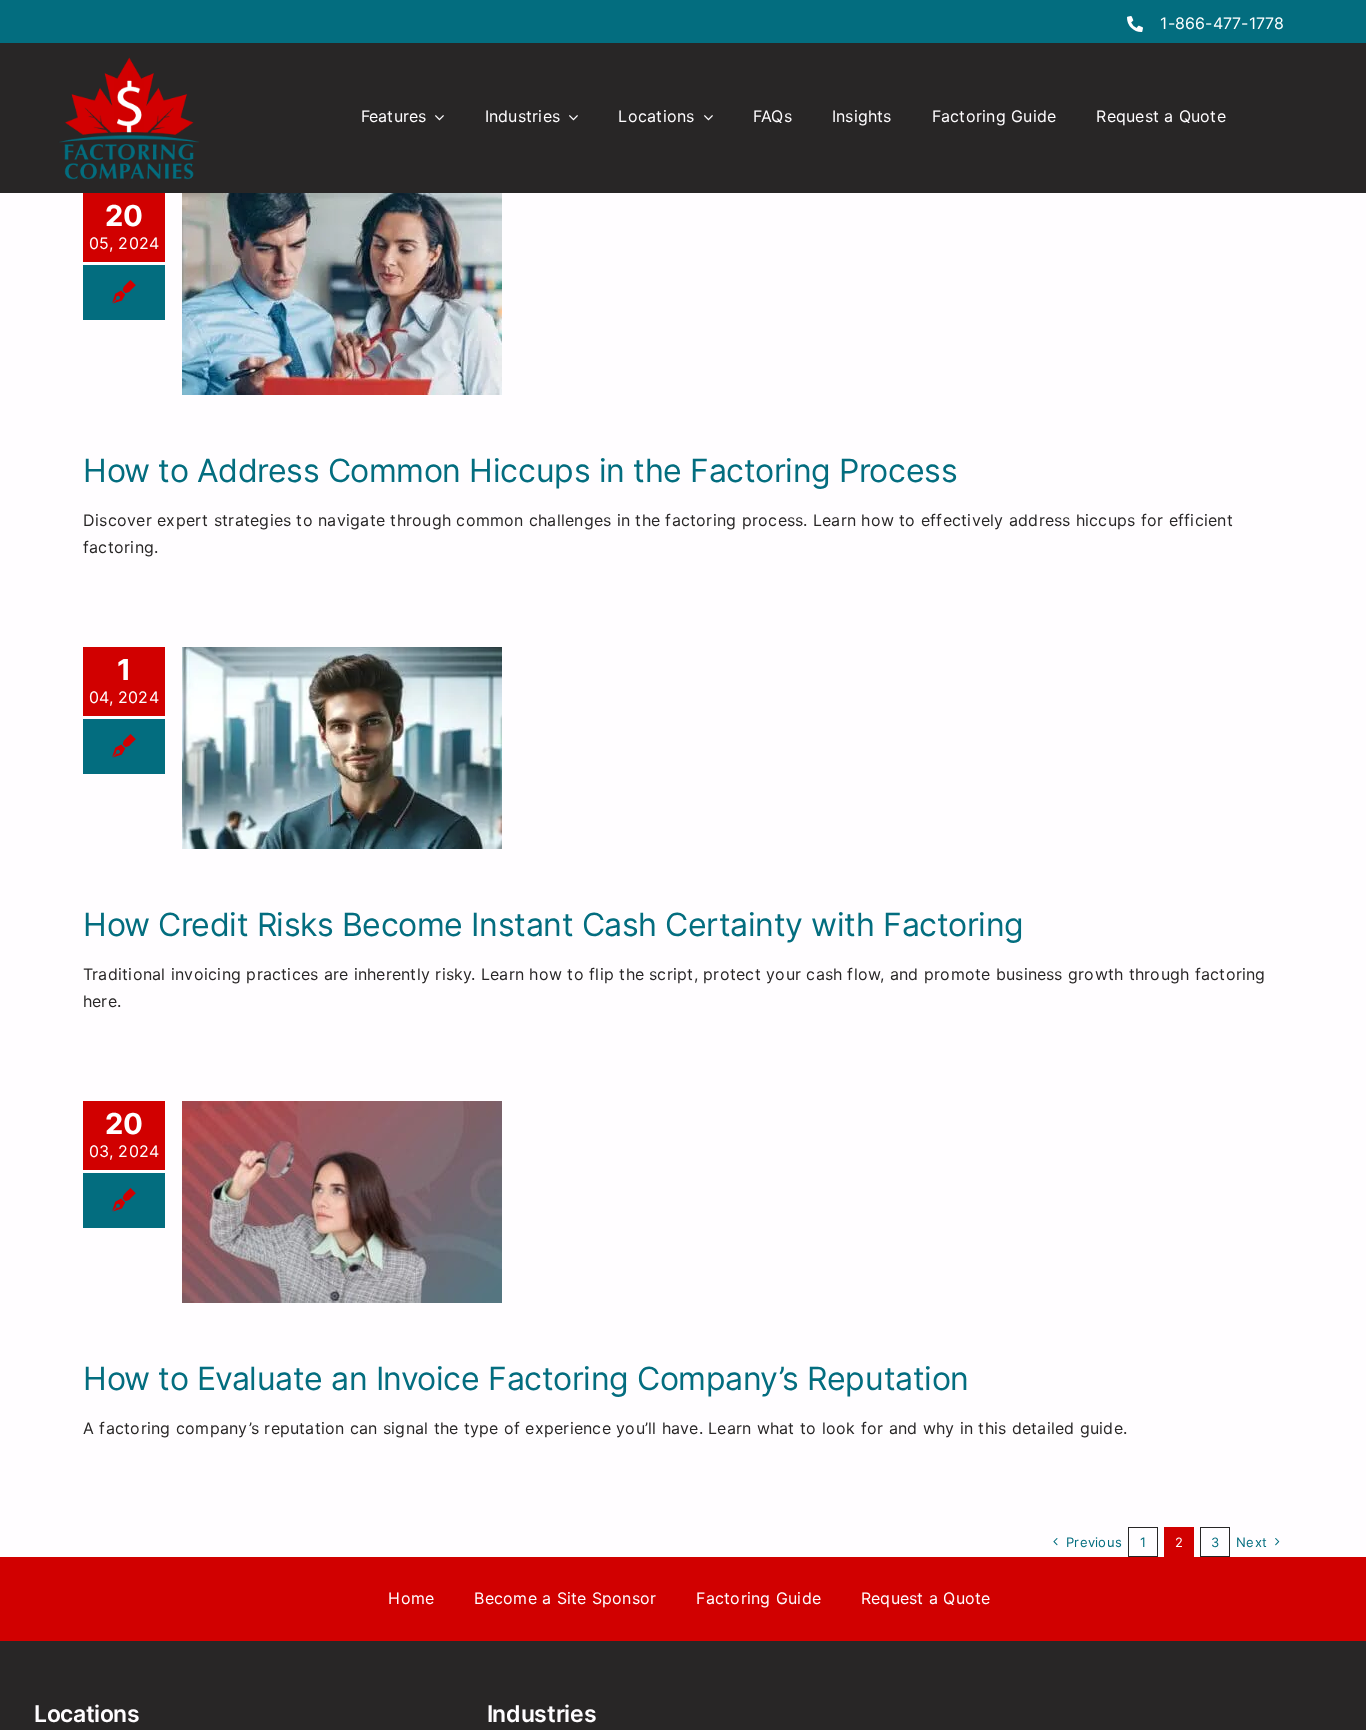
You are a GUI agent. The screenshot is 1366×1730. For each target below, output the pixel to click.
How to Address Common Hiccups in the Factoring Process (520, 470)
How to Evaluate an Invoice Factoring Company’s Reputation (526, 1378)
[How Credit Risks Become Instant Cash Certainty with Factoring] (342, 748)
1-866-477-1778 (1222, 23)
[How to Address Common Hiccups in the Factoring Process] (342, 294)
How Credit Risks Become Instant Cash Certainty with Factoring (553, 924)
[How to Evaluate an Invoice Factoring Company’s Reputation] (342, 1202)
